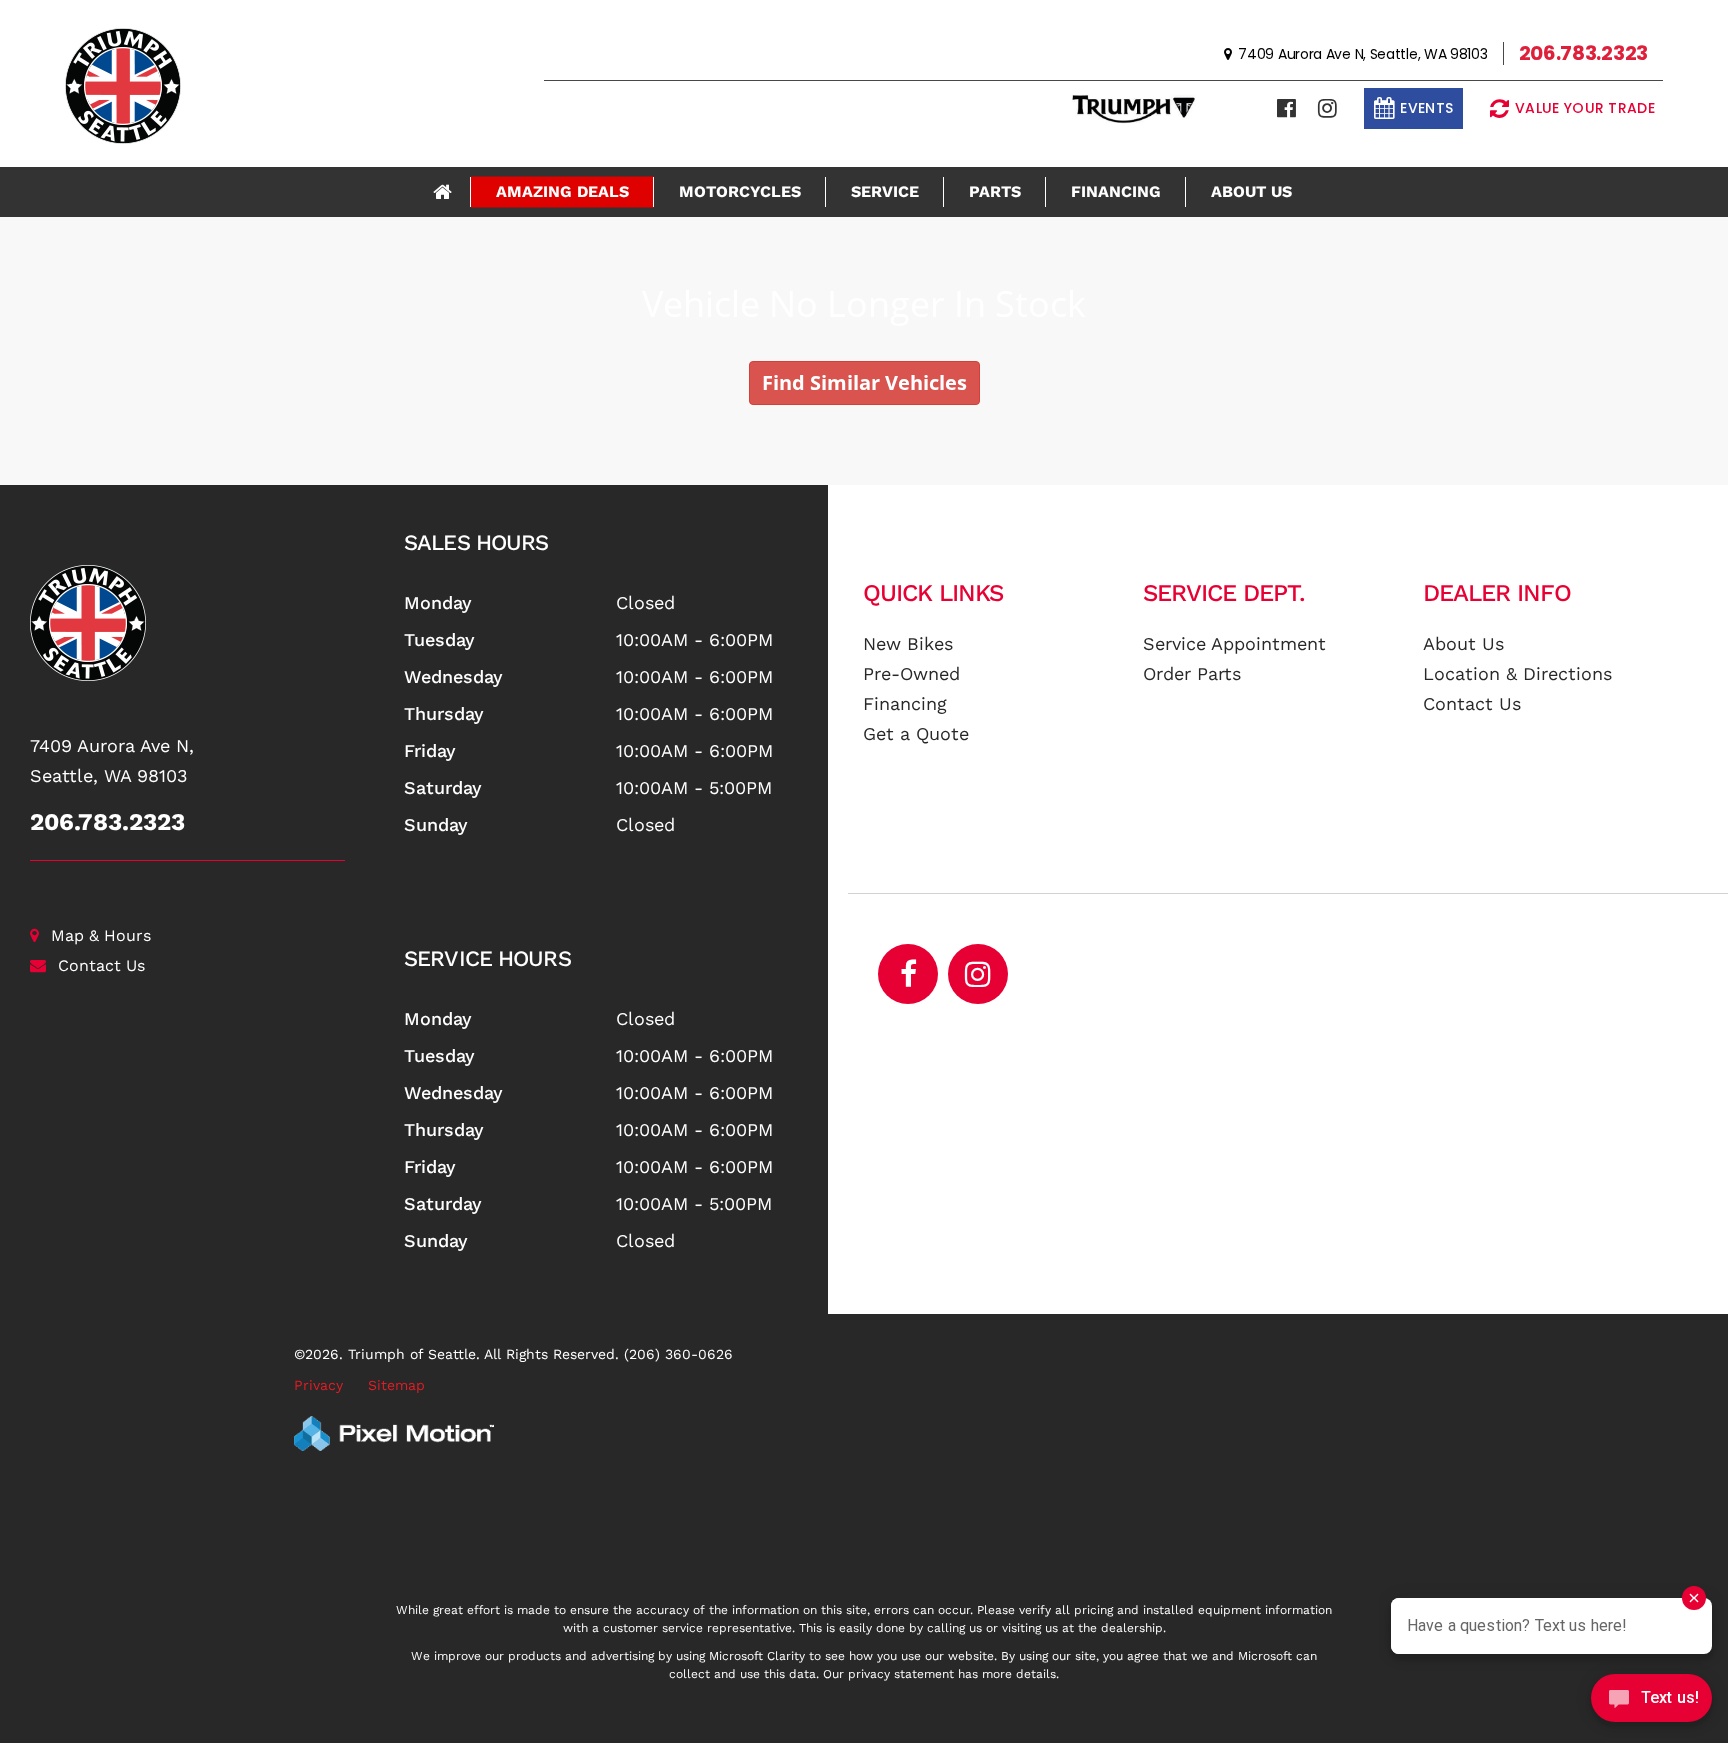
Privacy (318, 1385)
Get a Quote (916, 733)
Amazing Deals (562, 191)
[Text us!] (1651, 1702)
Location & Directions (1517, 673)
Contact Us (101, 965)
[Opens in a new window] (1286, 108)
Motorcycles (740, 191)
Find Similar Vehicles (864, 382)
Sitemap (396, 1385)
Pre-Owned (911, 673)
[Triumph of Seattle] (209, 623)
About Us (1251, 191)
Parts (995, 191)
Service (885, 191)
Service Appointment (1234, 643)
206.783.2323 (107, 822)
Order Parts (1192, 673)
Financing (1116, 191)
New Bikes (908, 643)
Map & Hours (101, 935)
